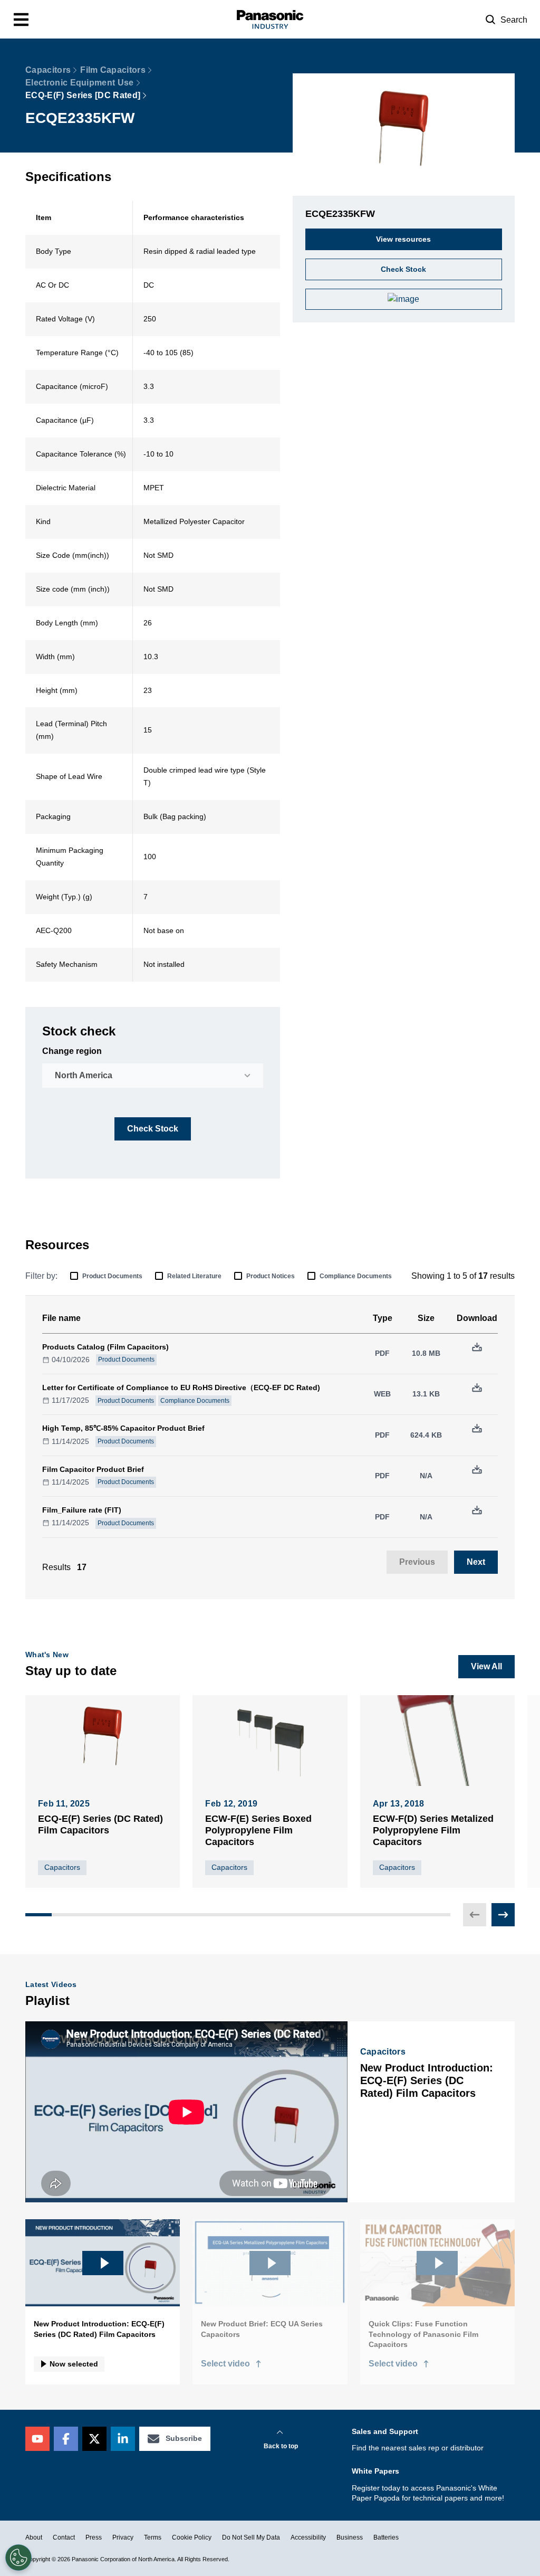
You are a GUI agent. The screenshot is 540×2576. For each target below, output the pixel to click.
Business (350, 2537)
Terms (153, 2537)
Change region (72, 1051)
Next (476, 1562)
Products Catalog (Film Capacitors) (105, 1347)
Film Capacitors (113, 70)
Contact (64, 2537)
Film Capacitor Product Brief (93, 1469)
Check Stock (153, 1129)
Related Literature (194, 1276)
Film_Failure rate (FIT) (82, 1510)
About (34, 2537)
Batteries (386, 2537)
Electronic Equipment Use (80, 83)
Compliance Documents (356, 1276)
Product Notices (271, 1276)
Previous (417, 1562)
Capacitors (48, 70)
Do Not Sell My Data (251, 2537)
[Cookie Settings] (18, 2558)
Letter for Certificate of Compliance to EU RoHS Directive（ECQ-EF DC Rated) (181, 1387)
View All (486, 1666)
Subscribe (184, 2438)
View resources (403, 239)
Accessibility (308, 2537)
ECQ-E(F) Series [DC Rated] (83, 95)
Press (94, 2537)
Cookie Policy (192, 2537)
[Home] (270, 19)
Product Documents (112, 1276)
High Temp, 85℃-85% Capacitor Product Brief (123, 1428)
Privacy (123, 2537)
